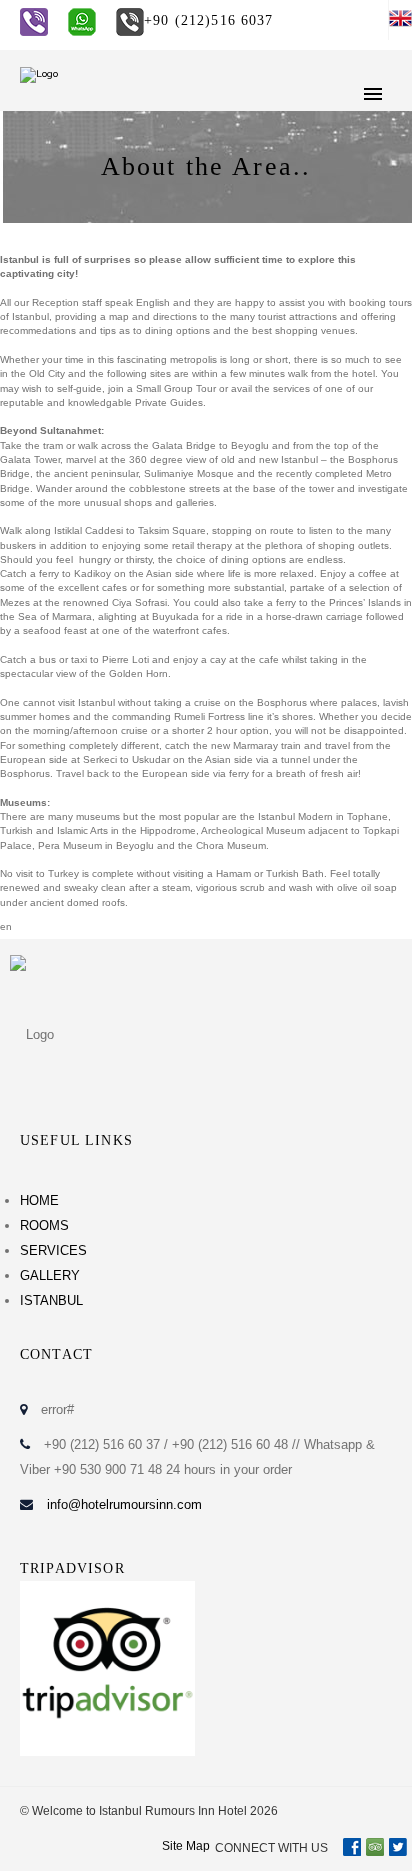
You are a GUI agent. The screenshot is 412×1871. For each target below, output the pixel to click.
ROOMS (44, 1225)
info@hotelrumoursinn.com (124, 1504)
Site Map (186, 1846)
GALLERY (50, 1275)
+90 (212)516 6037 (209, 20)
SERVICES (53, 1250)
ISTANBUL (51, 1300)
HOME (39, 1200)
